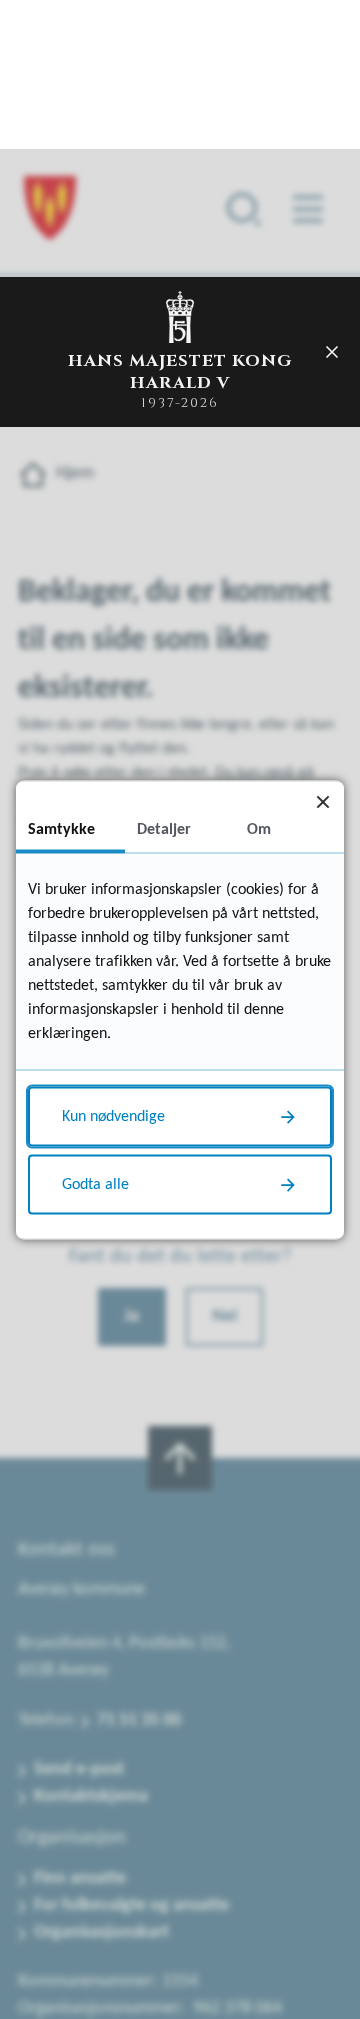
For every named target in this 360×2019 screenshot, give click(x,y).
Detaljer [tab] (164, 829)
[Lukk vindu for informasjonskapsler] (322, 801)
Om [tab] (259, 829)
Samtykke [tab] (61, 829)
